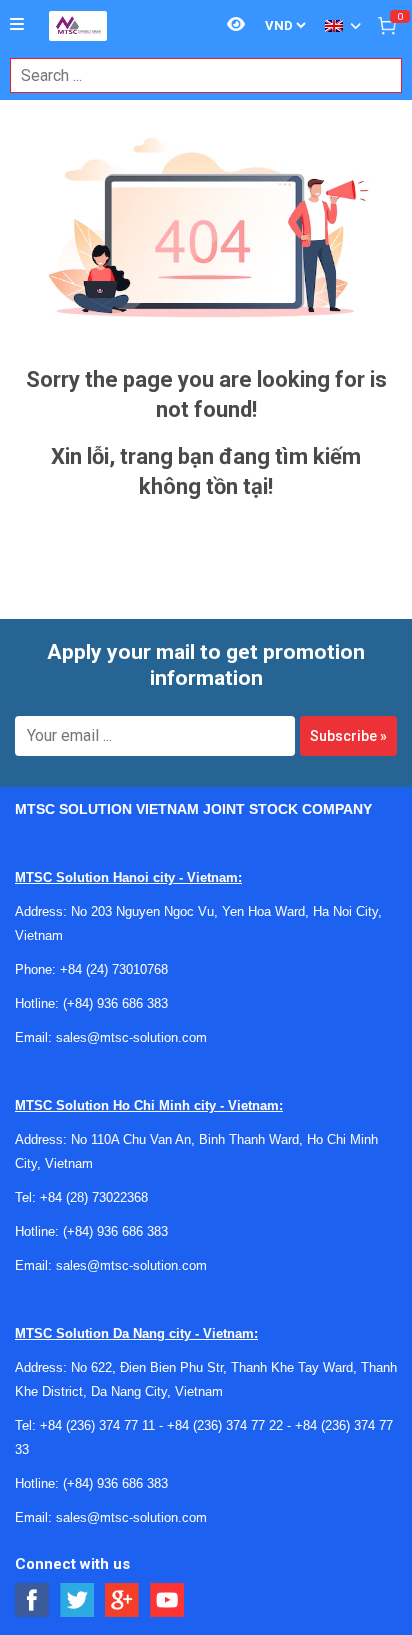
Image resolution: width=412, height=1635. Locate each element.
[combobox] (195, 75)
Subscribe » (348, 736)
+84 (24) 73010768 (114, 969)
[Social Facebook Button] (32, 1600)
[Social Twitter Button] (77, 1600)
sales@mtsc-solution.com (131, 1037)
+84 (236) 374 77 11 (97, 1425)
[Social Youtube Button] (167, 1600)
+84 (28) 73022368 (94, 1197)
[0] (387, 25)
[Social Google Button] (122, 1600)
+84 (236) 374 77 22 (225, 1425)
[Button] (17, 25)
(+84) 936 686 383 (115, 1003)
